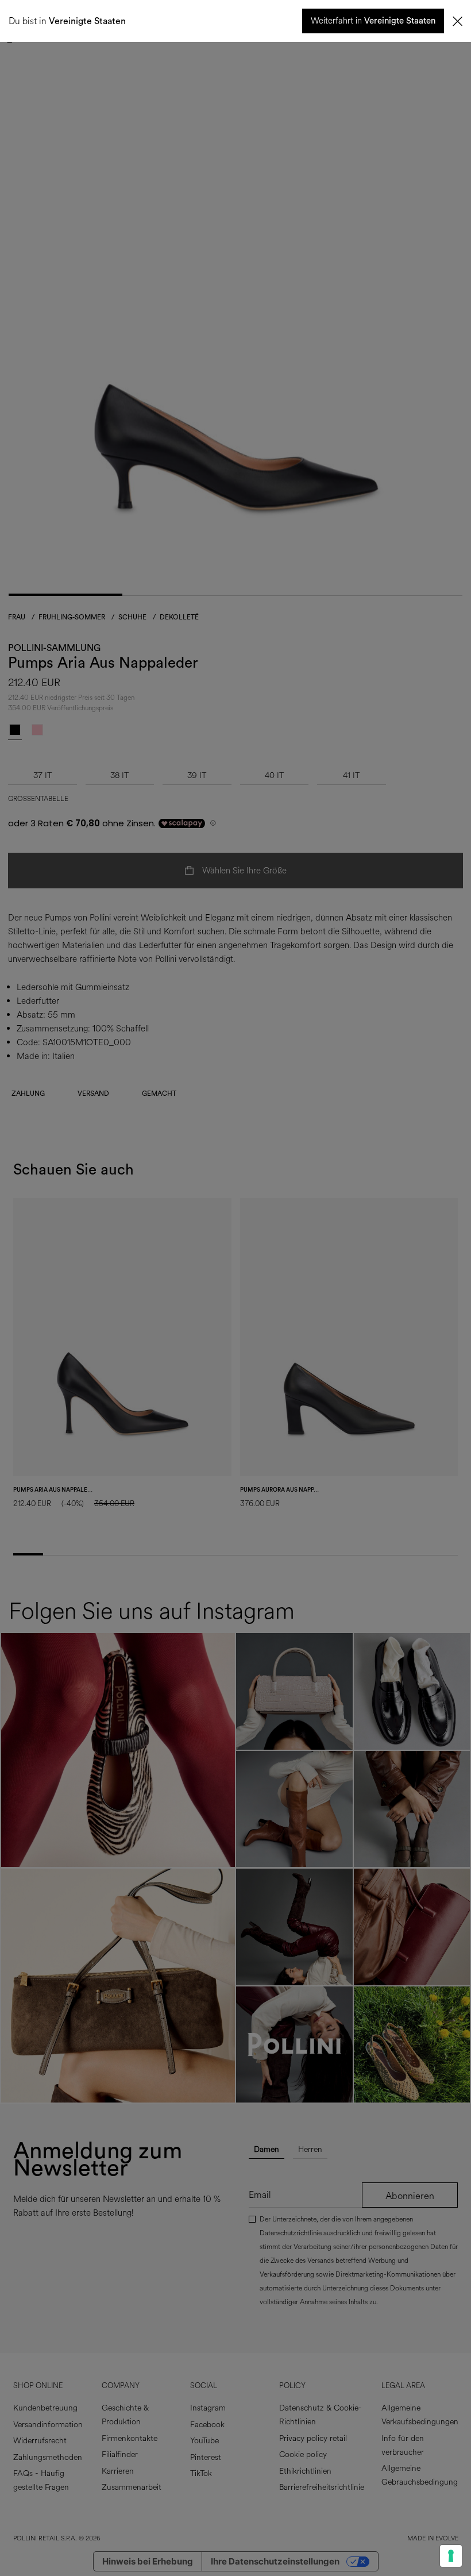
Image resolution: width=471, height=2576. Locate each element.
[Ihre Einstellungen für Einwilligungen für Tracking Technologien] (451, 2556)
